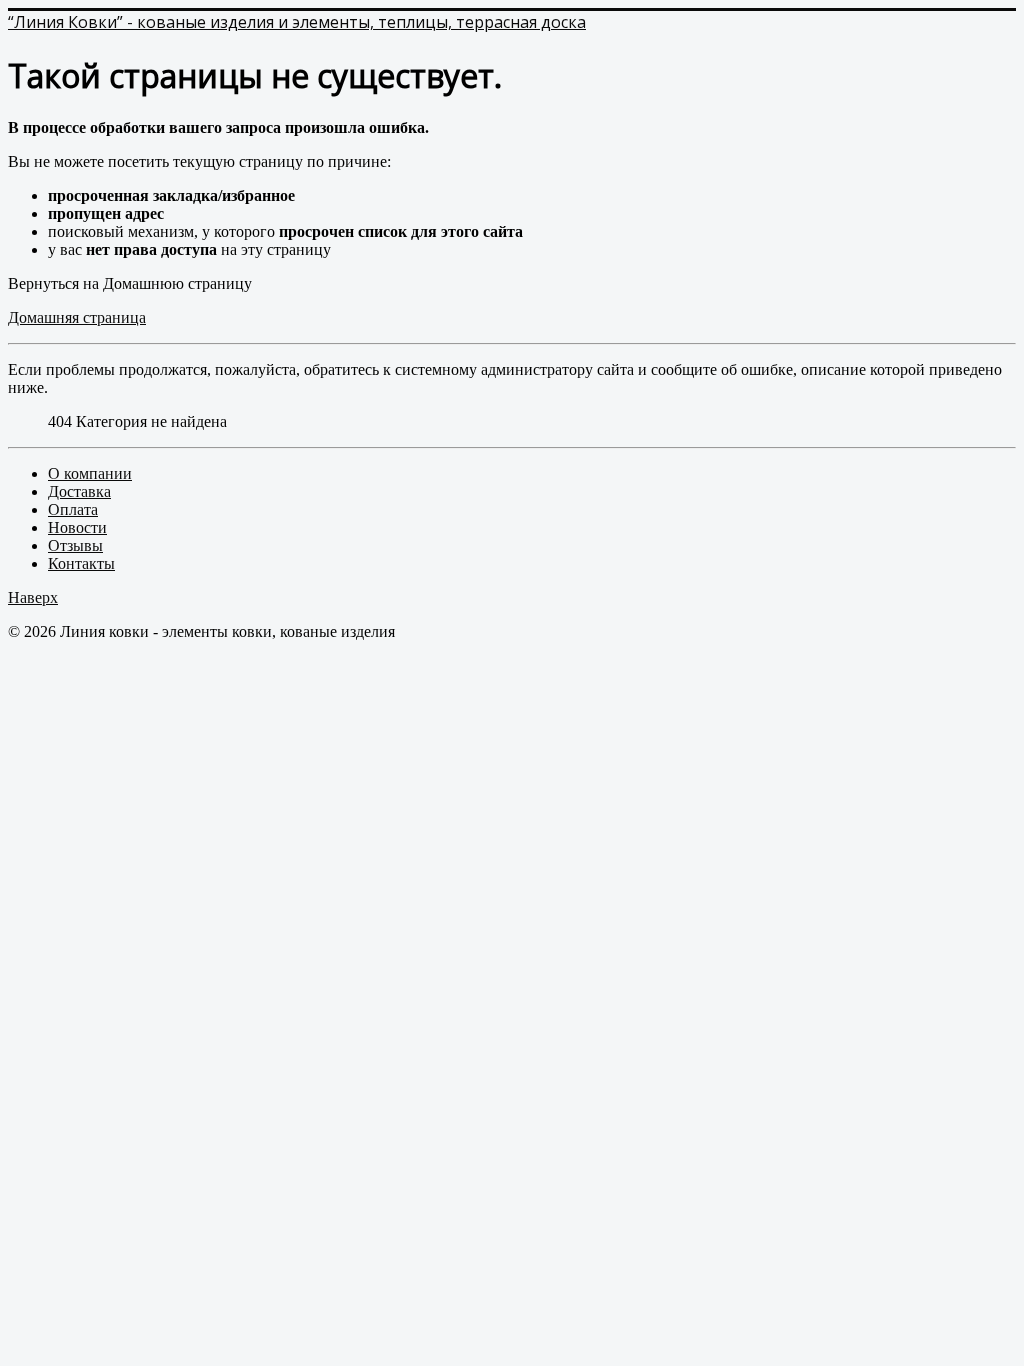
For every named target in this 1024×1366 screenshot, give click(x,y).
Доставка (79, 491)
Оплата (73, 509)
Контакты (81, 563)
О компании (90, 473)
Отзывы (75, 545)
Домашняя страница (77, 317)
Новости (77, 527)
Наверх (33, 597)
